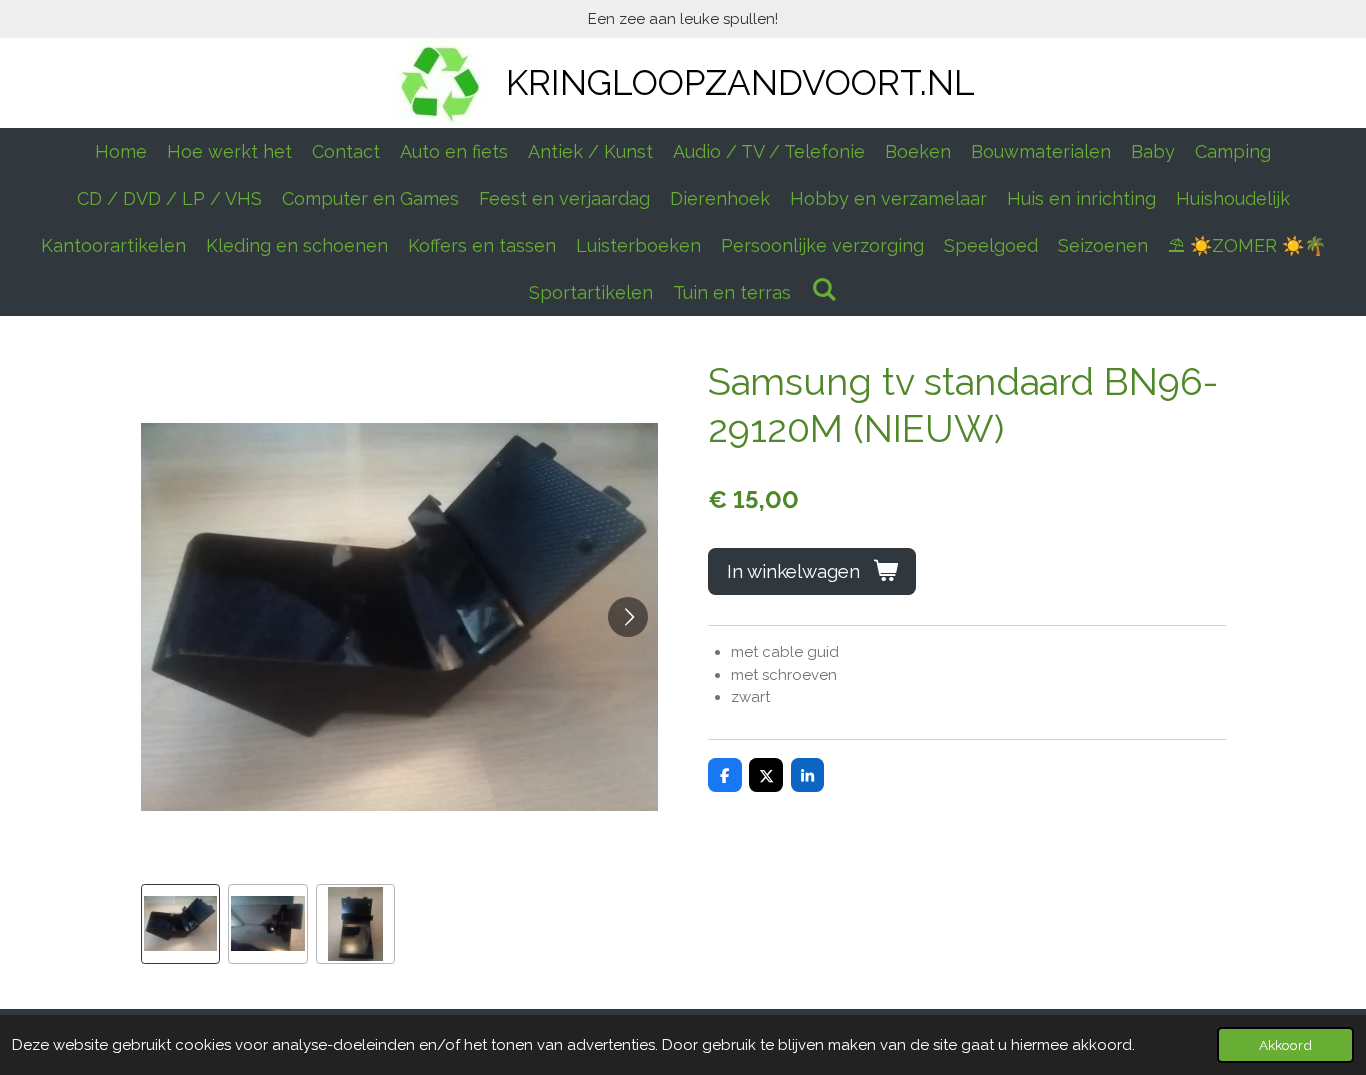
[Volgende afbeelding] (628, 617)
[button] (181, 924)
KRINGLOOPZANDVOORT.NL (740, 82)
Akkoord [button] (1285, 1045)
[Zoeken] (823, 289)
